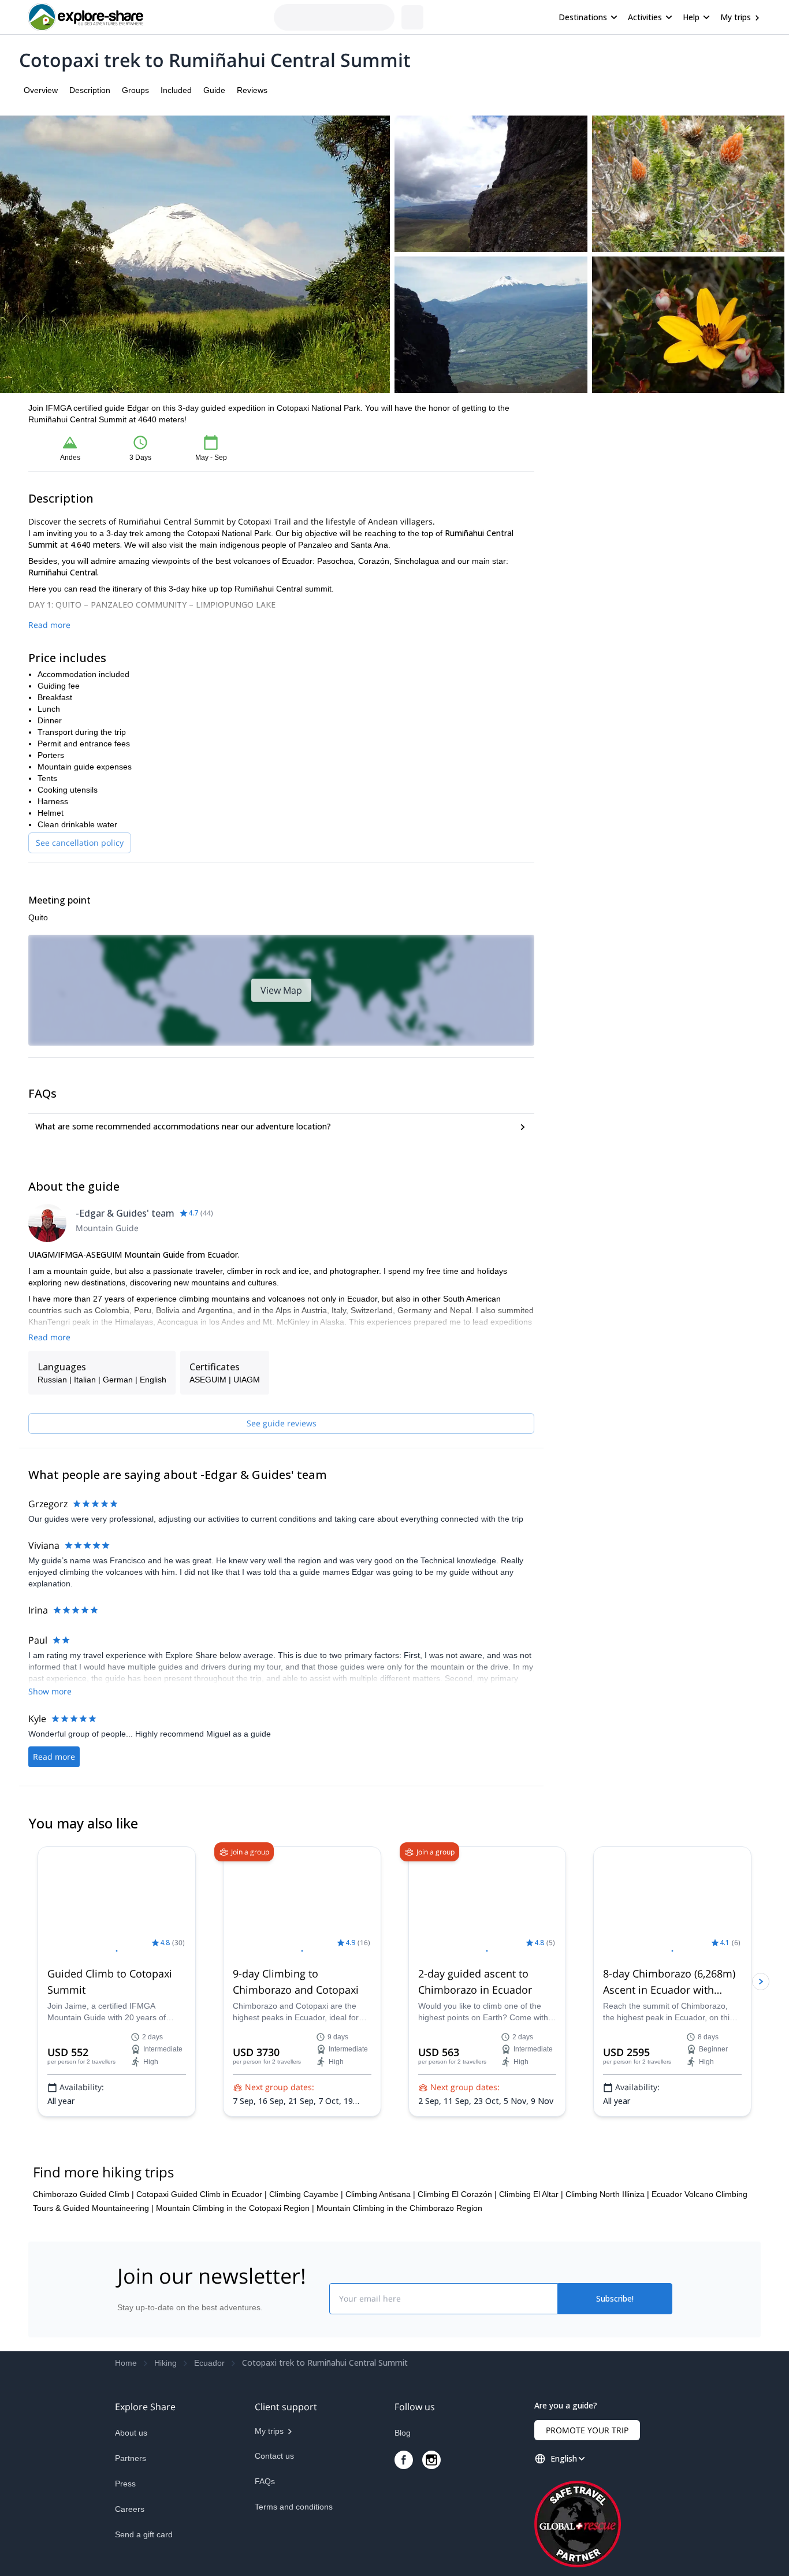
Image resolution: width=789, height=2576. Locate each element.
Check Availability (657, 514)
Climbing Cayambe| (306, 2312)
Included (176, 90)
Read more (49, 625)
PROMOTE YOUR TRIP (587, 2548)
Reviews (252, 90)
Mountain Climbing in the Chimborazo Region (399, 2326)
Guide (214, 90)
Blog (403, 2551)
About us (131, 2551)
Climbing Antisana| (380, 2312)
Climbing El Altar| (531, 2312)
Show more (50, 1691)
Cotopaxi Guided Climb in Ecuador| (202, 2312)
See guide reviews (282, 1423)
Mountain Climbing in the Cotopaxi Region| (235, 2326)
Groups (135, 90)
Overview (41, 90)
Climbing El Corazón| (457, 2312)
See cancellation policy (80, 843)
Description (90, 90)
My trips (736, 17)
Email (576, 457)
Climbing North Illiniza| (607, 2312)
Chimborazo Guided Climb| (83, 2312)
